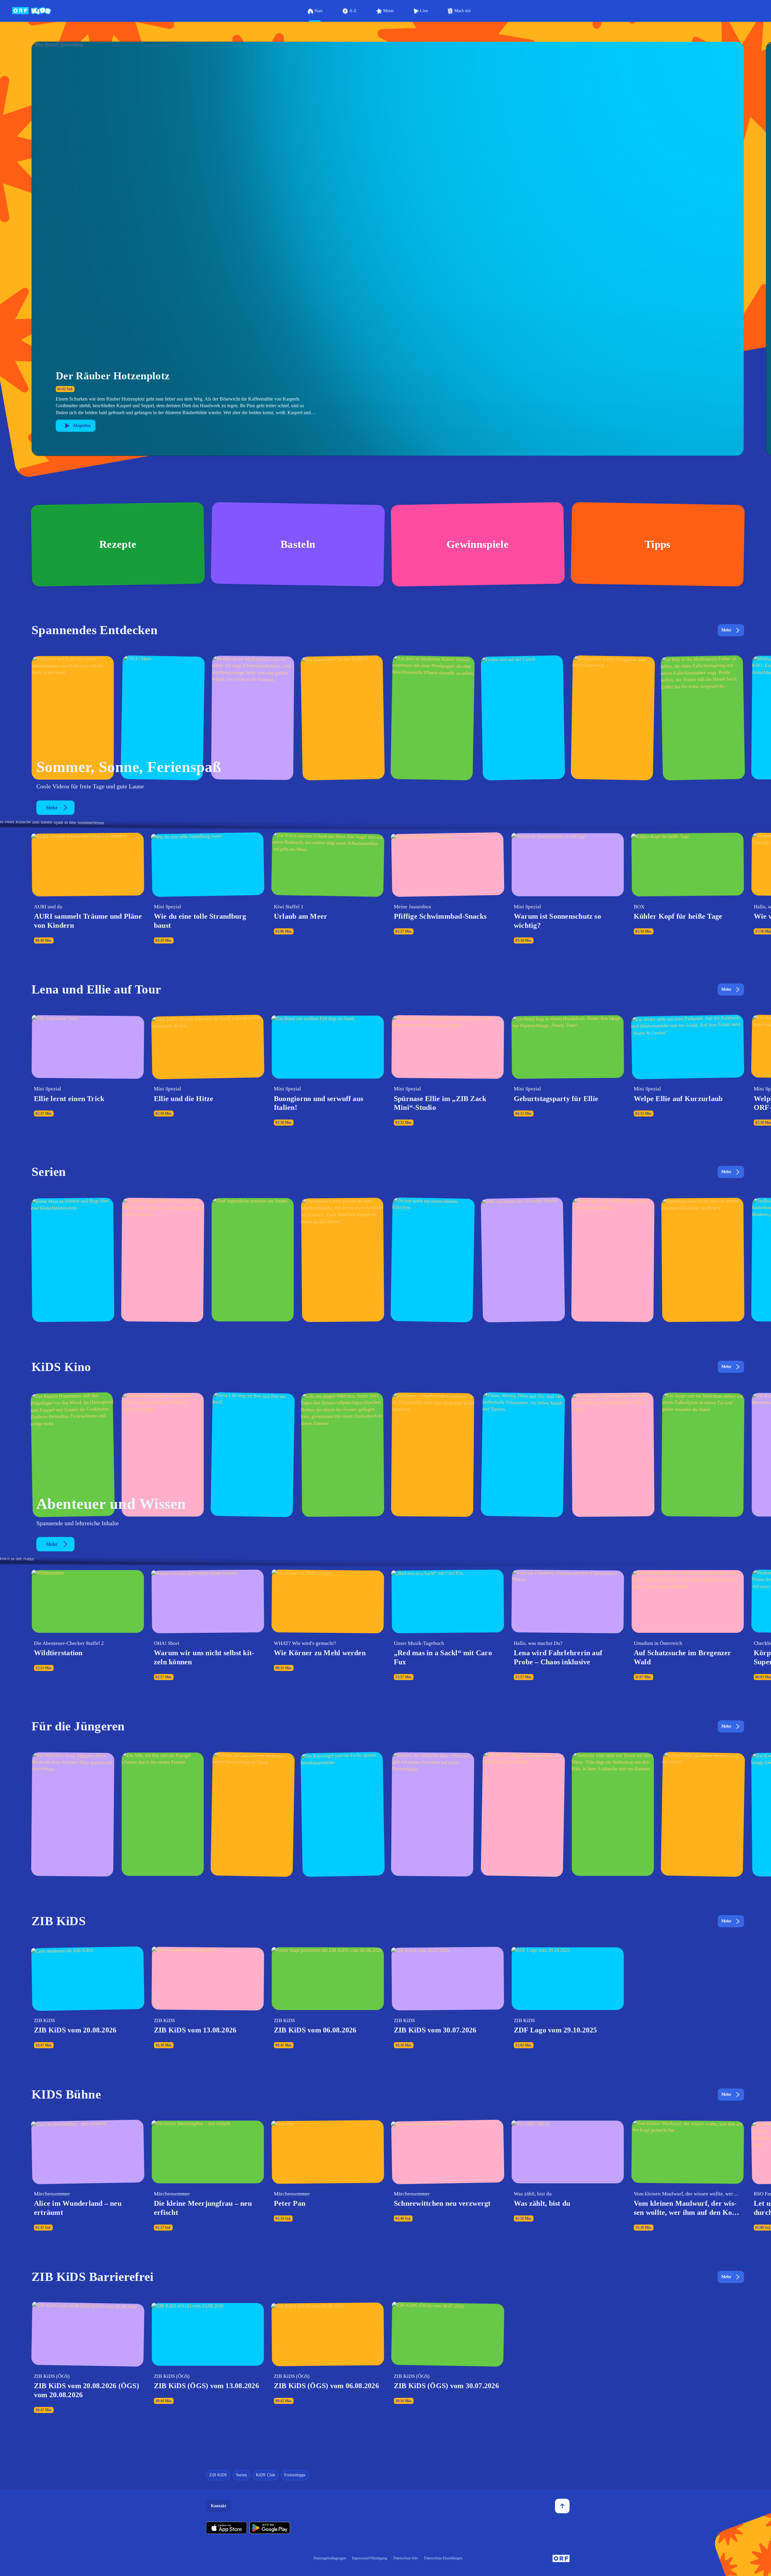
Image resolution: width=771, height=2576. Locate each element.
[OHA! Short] (163, 718)
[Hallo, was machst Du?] (253, 718)
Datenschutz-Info (406, 2558)
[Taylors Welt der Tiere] (433, 1260)
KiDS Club (266, 2475)
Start (319, 11)
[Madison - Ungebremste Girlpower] (433, 1455)
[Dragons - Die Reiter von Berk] (703, 1260)
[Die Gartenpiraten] (433, 718)
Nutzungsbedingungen (330, 2558)
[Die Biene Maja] (73, 1260)
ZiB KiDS (218, 2475)
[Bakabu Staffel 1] (433, 1814)
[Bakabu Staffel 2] (253, 1814)
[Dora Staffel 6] (73, 1814)
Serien (241, 2475)
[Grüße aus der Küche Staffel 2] (613, 718)
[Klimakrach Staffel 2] (73, 718)
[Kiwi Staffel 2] (343, 1814)
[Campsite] (253, 1260)
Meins (388, 11)
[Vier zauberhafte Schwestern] (523, 1455)
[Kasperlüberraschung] (703, 1814)
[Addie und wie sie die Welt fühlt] (163, 1260)
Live (424, 11)
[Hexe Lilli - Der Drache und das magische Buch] (343, 1455)
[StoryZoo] (163, 1814)
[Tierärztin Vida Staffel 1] (613, 1814)
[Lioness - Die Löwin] (703, 1455)
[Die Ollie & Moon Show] (523, 1260)
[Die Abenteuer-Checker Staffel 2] (343, 718)
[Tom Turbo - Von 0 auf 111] (613, 1455)
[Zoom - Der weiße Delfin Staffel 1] (613, 1260)
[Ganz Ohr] (703, 718)
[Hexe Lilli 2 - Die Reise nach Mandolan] (253, 1455)
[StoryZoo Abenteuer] (523, 1814)
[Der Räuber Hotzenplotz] (73, 1455)
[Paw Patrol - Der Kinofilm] (163, 1455)
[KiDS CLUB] (523, 718)
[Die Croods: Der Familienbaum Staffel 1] (343, 1260)
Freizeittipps (295, 2475)
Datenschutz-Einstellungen (443, 2558)
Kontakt (219, 2506)
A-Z (353, 11)
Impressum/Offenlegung (370, 2558)
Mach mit (463, 11)
